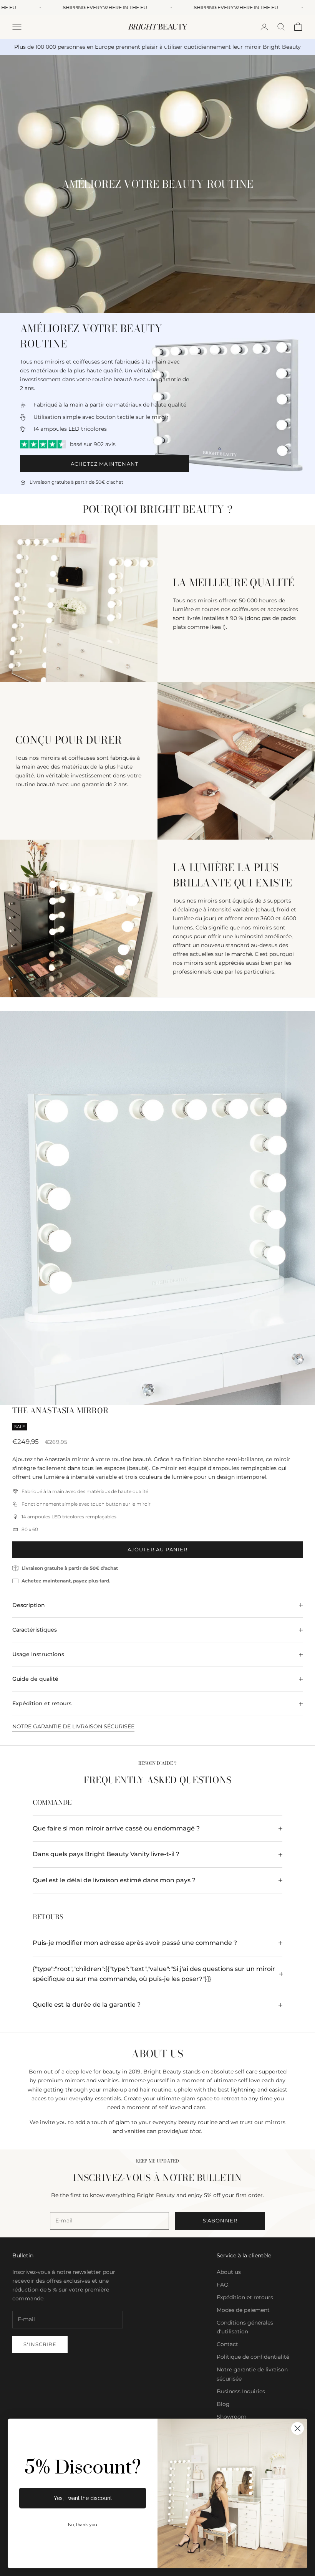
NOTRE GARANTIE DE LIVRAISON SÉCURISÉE (73, 1726)
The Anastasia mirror (60, 1410)
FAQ (223, 2285)
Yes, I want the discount (83, 2498)
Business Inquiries (241, 2391)
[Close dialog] (298, 2428)
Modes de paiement (243, 2310)
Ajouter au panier (158, 1549)
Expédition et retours (245, 2297)
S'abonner (220, 2221)
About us (229, 2272)
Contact (227, 2344)
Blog (223, 2404)
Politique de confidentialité (253, 2357)
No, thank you (83, 2525)
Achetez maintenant (104, 464)
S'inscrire (40, 2344)
